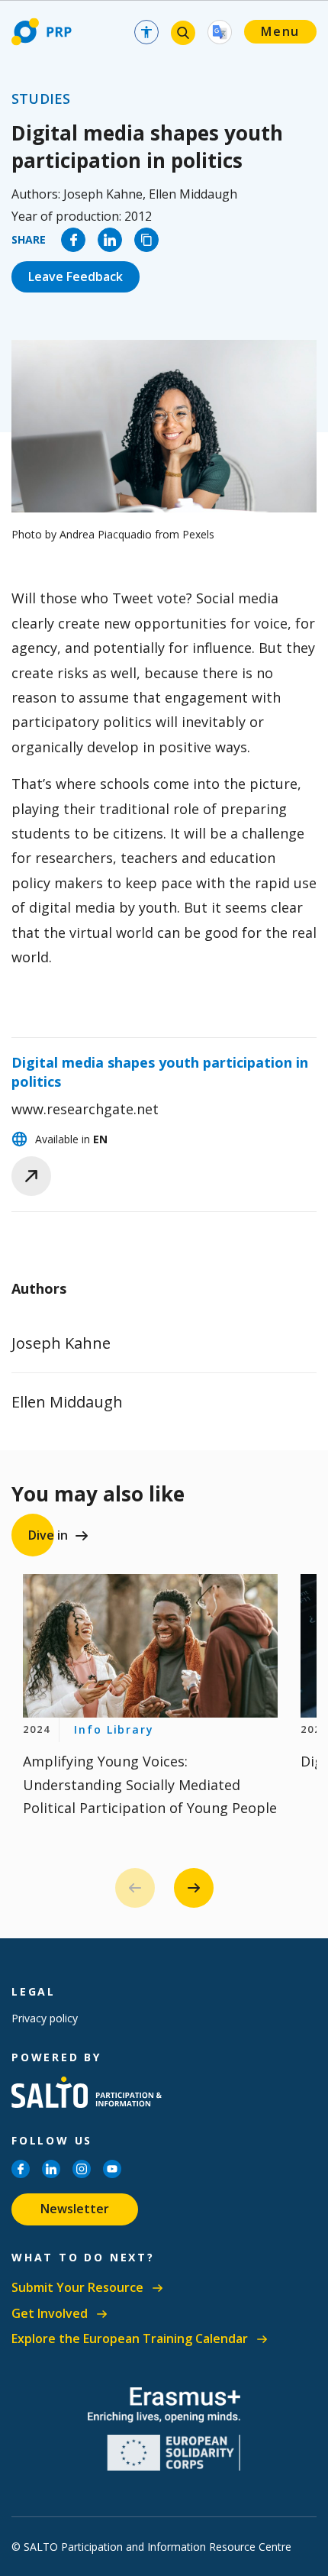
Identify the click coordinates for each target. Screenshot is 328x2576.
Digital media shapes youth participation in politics (160, 1072)
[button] (194, 1888)
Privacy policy (45, 2018)
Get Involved (50, 2314)
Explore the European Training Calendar (130, 2339)
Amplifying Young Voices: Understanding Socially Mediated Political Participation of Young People (150, 1784)
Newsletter (75, 2209)
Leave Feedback (76, 276)
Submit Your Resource (77, 2288)
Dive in (48, 1535)
